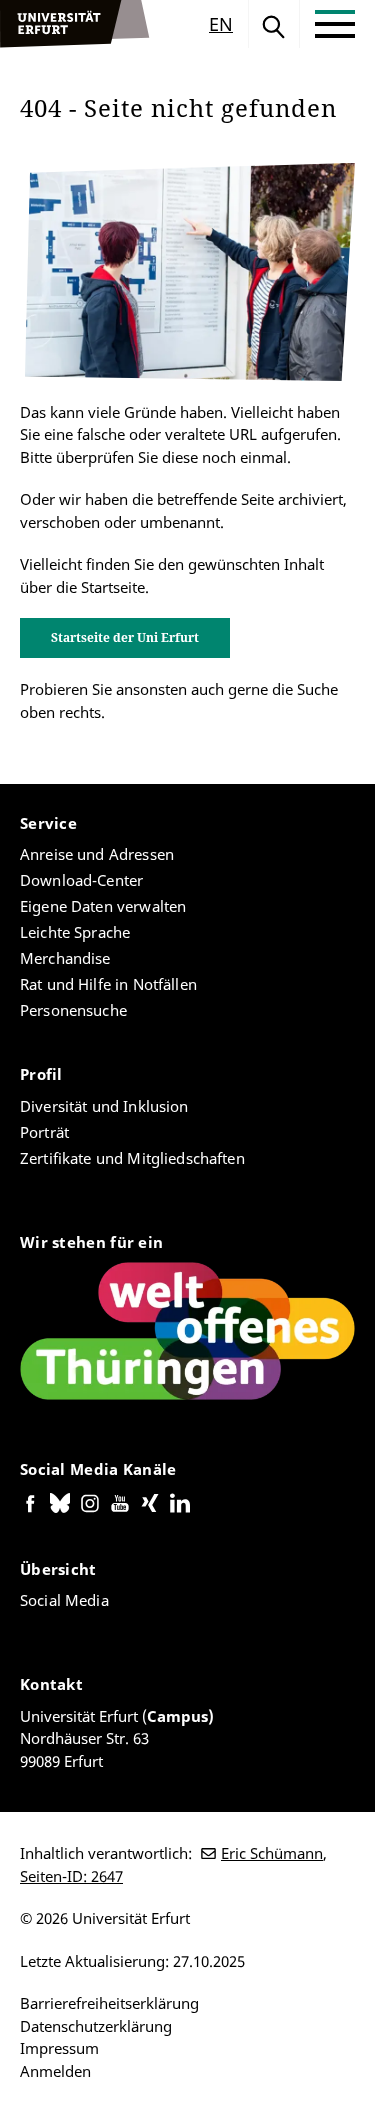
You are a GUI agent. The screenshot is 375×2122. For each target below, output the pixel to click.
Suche (274, 24)
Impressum (59, 2048)
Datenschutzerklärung (96, 2026)
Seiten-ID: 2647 (71, 1876)
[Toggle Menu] (335, 24)
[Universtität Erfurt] (75, 24)
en (221, 24)
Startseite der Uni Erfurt (125, 637)
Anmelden (55, 2071)
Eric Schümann (272, 1853)
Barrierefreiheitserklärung (109, 2003)
